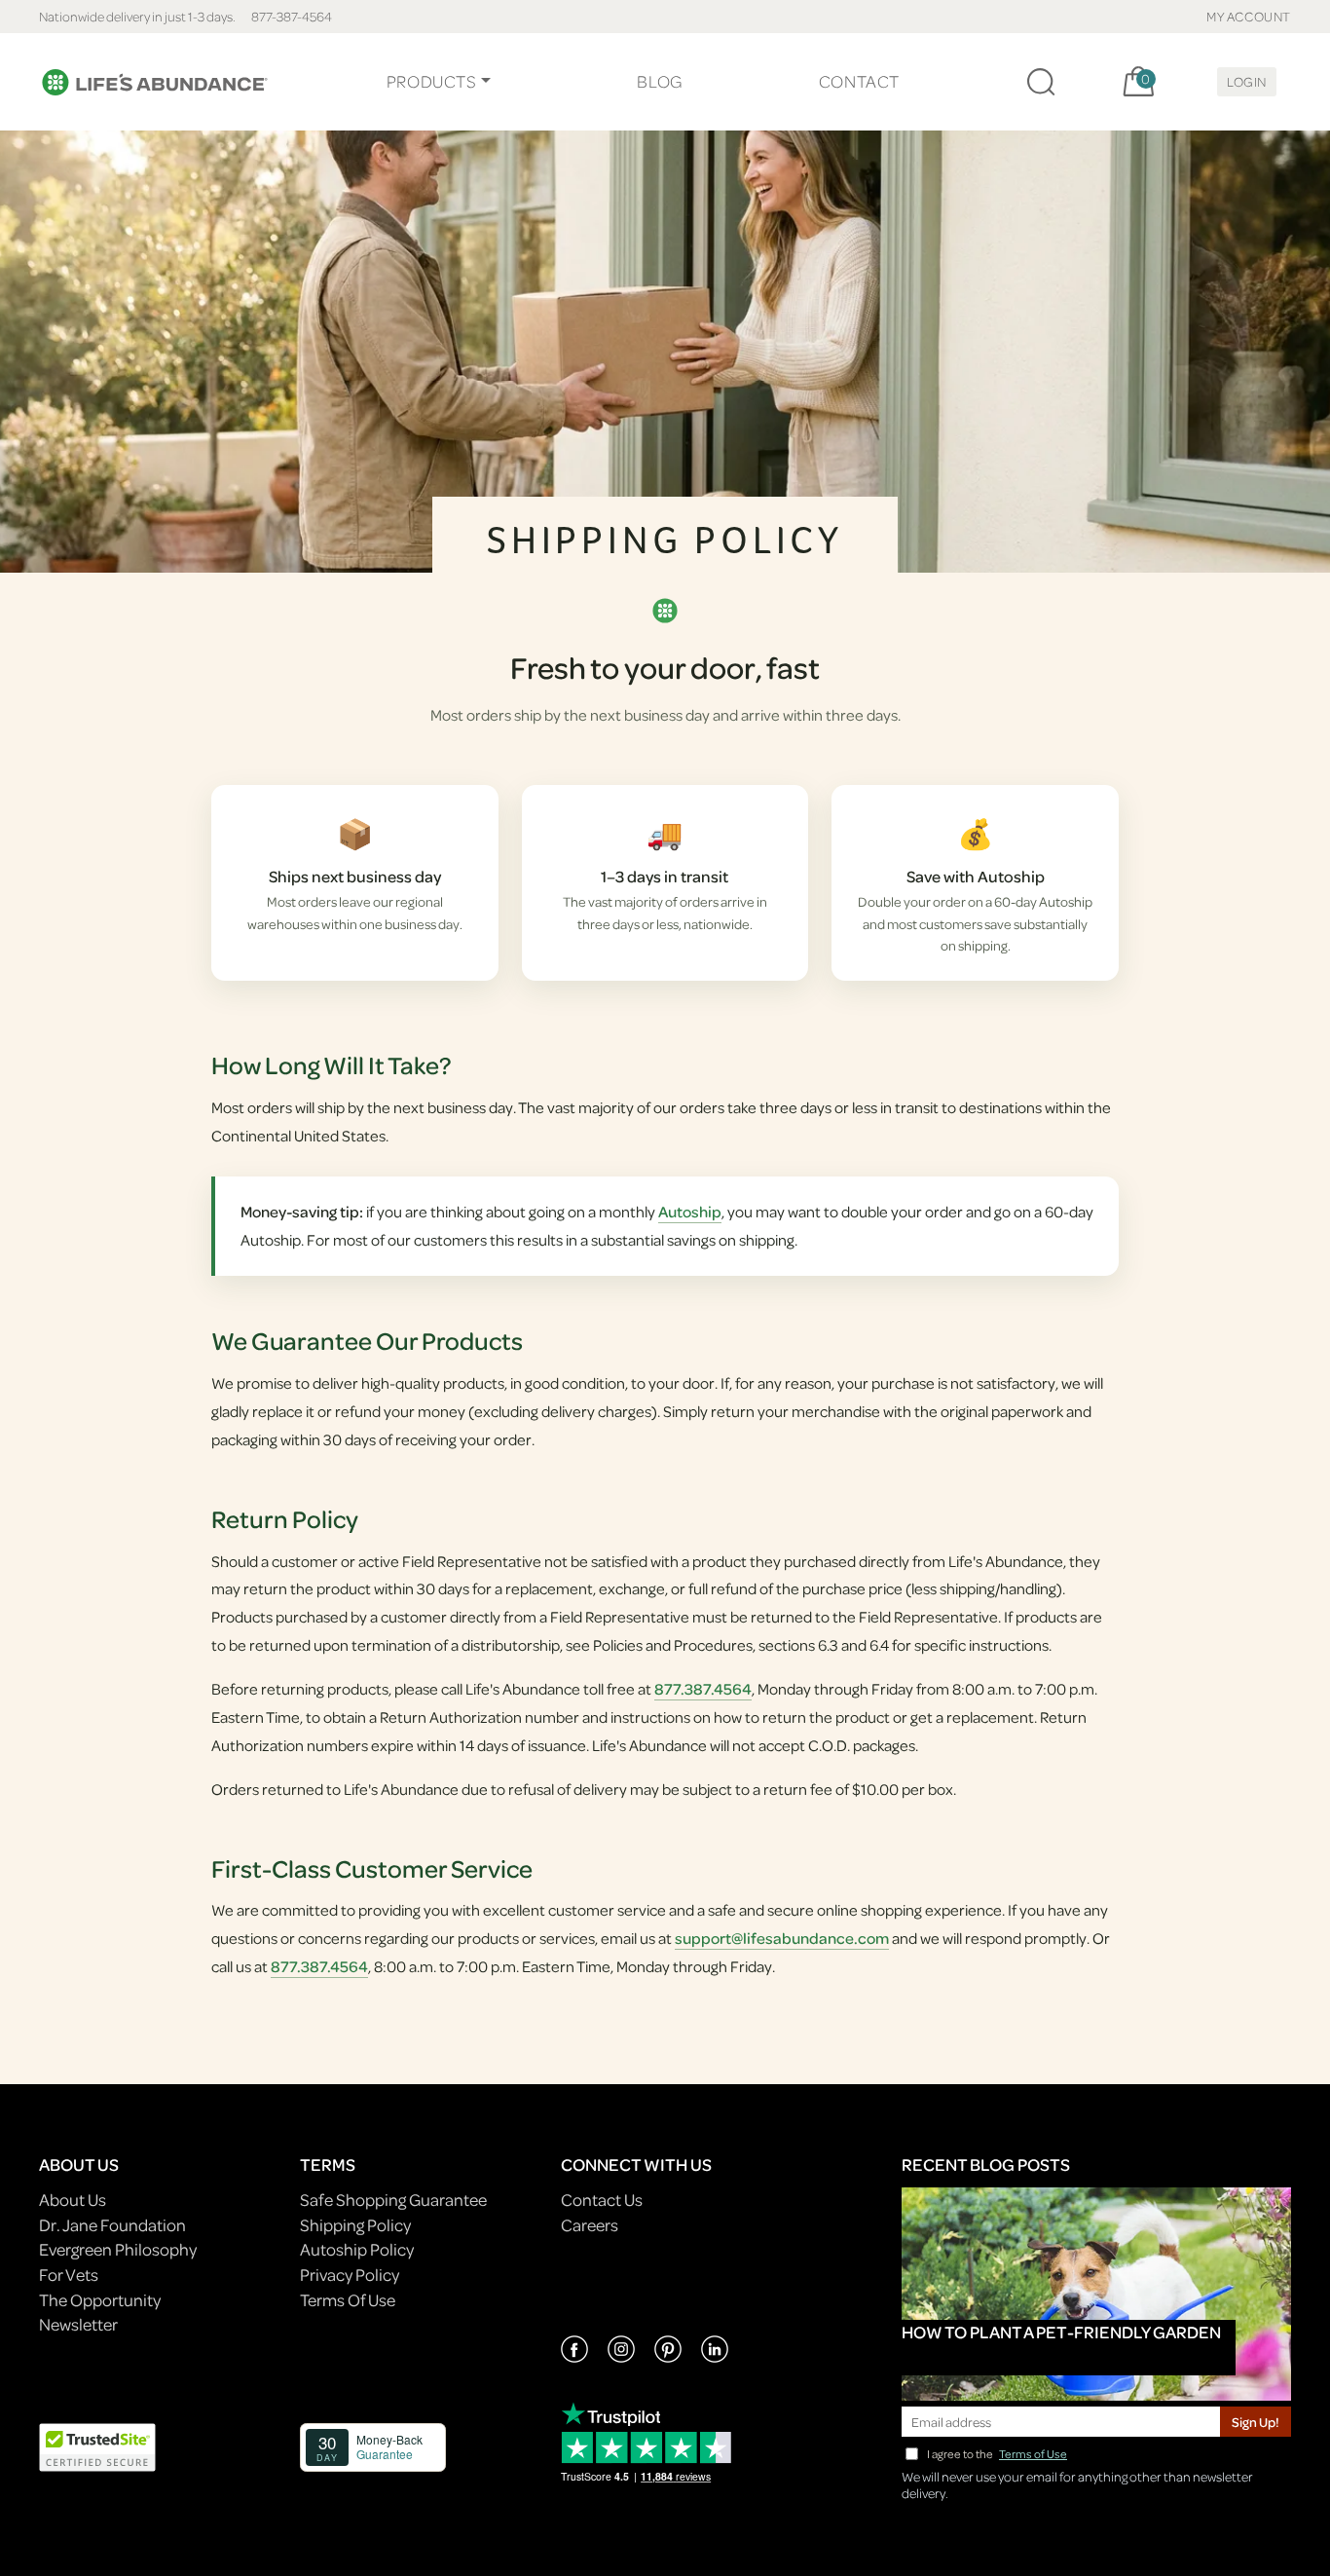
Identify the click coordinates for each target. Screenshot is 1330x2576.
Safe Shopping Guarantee (393, 2200)
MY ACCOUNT (1249, 16)
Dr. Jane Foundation (112, 2225)
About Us (73, 2200)
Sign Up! (1256, 2422)
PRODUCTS (432, 81)
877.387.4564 (703, 1689)
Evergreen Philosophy (118, 2249)
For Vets (69, 2275)
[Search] (1041, 82)
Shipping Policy (355, 2225)
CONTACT (859, 81)
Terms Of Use (348, 2300)
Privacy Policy (350, 2275)
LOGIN (1247, 81)
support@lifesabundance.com (782, 1938)
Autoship (690, 1212)
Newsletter (78, 2324)
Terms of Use (1033, 2454)
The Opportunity (100, 2300)
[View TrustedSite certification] (97, 2445)
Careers (590, 2225)
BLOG (659, 81)
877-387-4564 (292, 16)
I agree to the (997, 2454)
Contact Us (602, 2200)
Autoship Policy (357, 2249)
